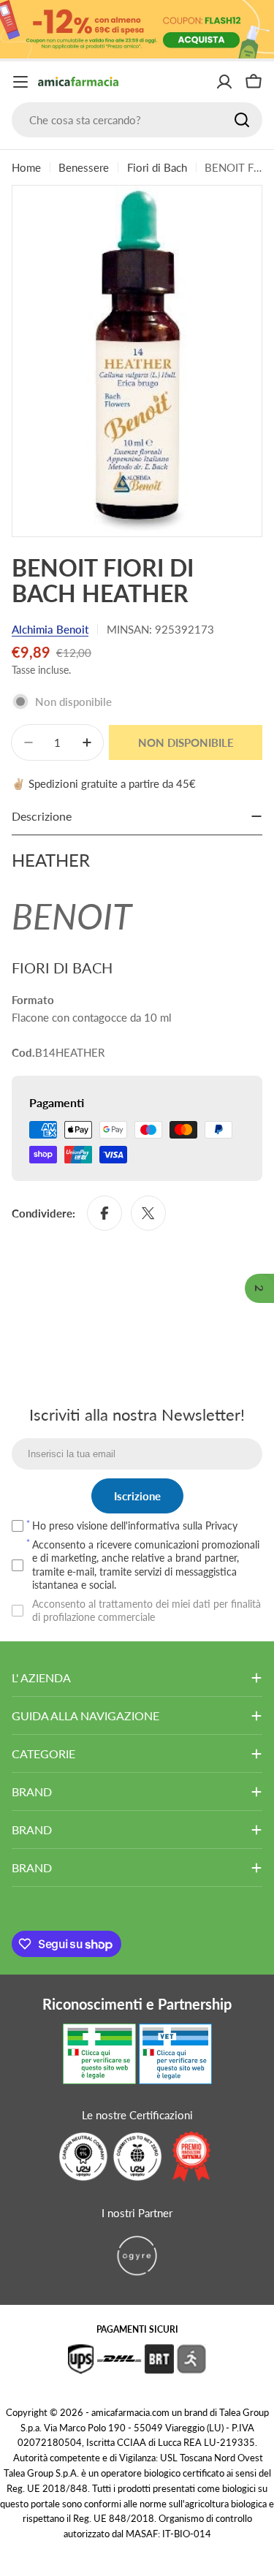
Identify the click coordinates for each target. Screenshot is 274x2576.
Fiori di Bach (157, 167)
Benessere (84, 167)
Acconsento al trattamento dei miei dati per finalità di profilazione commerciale (146, 1610)
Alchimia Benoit (50, 629)
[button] (259, 1288)
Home (26, 167)
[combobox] (137, 120)
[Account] (224, 82)
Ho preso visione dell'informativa (135, 1526)
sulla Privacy (210, 1526)
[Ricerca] (242, 120)
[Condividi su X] (148, 1213)
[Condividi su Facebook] (104, 1213)
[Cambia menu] (20, 82)
